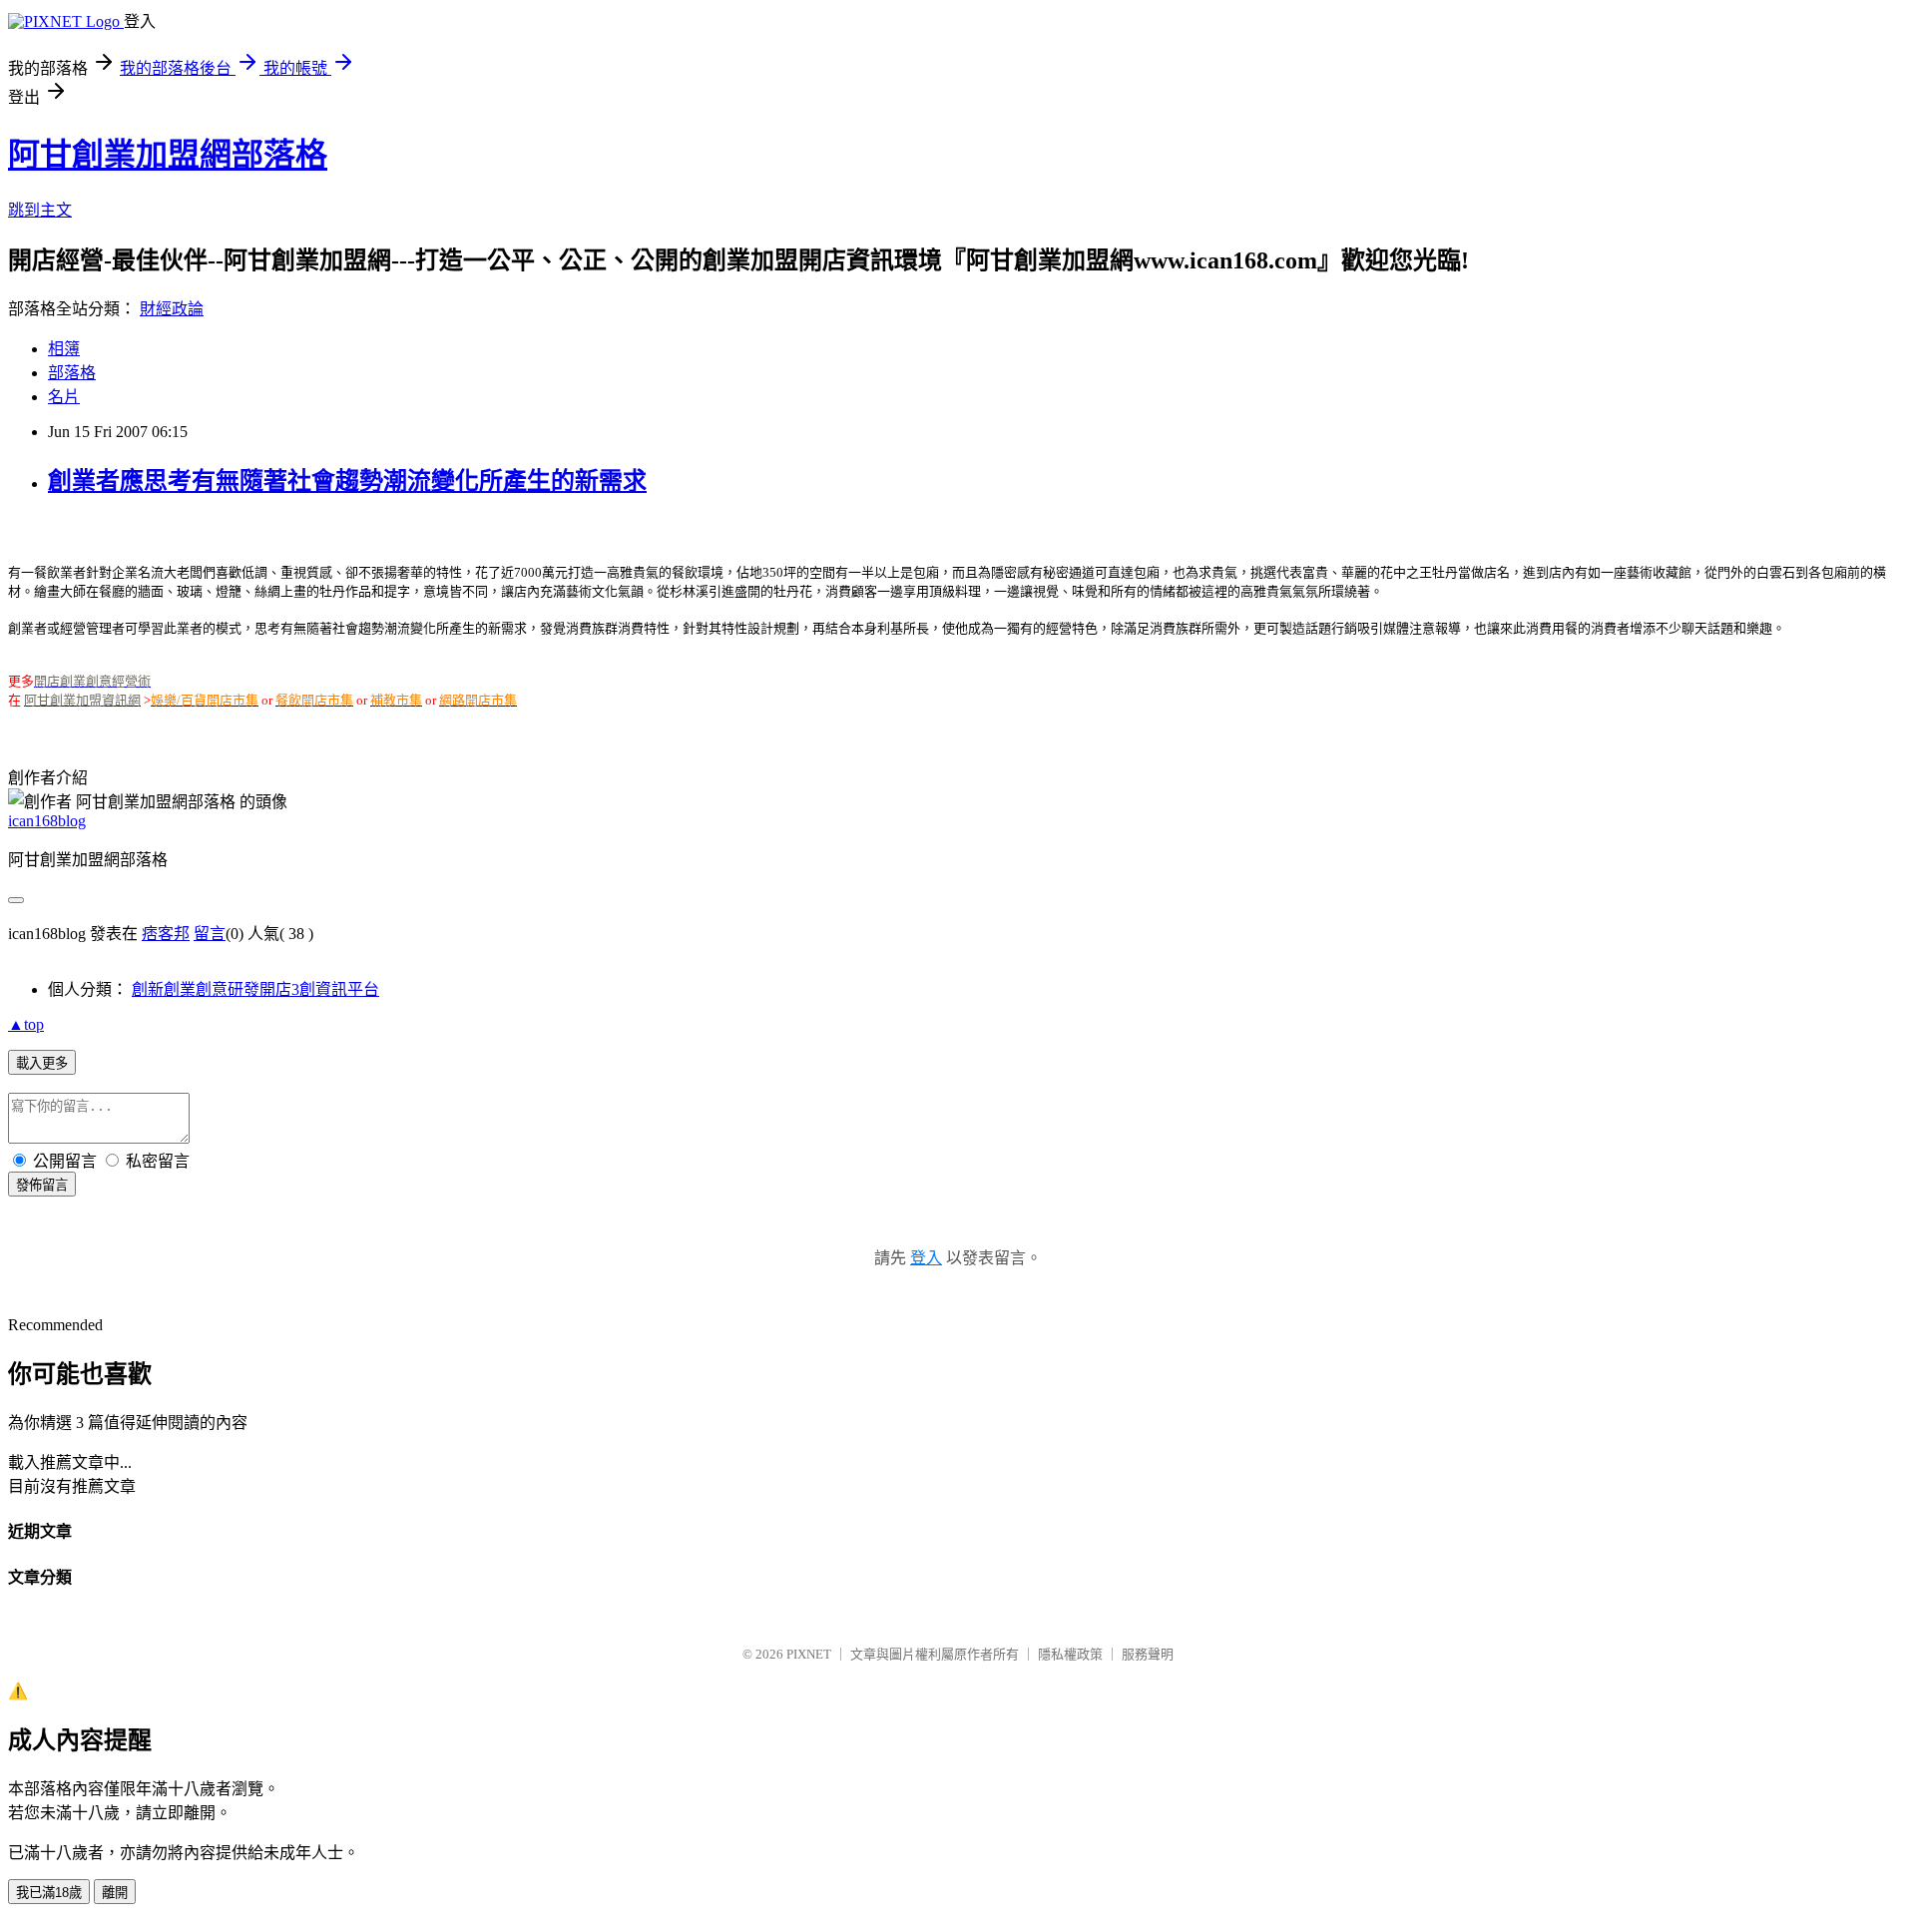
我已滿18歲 (49, 1893)
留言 (210, 934)
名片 (64, 397)
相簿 (64, 349)
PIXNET (809, 1654)
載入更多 (42, 1063)
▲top (26, 1024)
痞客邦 (166, 934)
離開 (115, 1893)
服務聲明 (1148, 1654)
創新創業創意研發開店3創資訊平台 (255, 989)
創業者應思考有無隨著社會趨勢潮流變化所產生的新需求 (347, 481)
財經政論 (172, 309)
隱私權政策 (1070, 1654)
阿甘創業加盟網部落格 (168, 155)
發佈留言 (42, 1185)
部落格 (72, 373)
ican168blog (47, 821)
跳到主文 (40, 210)
